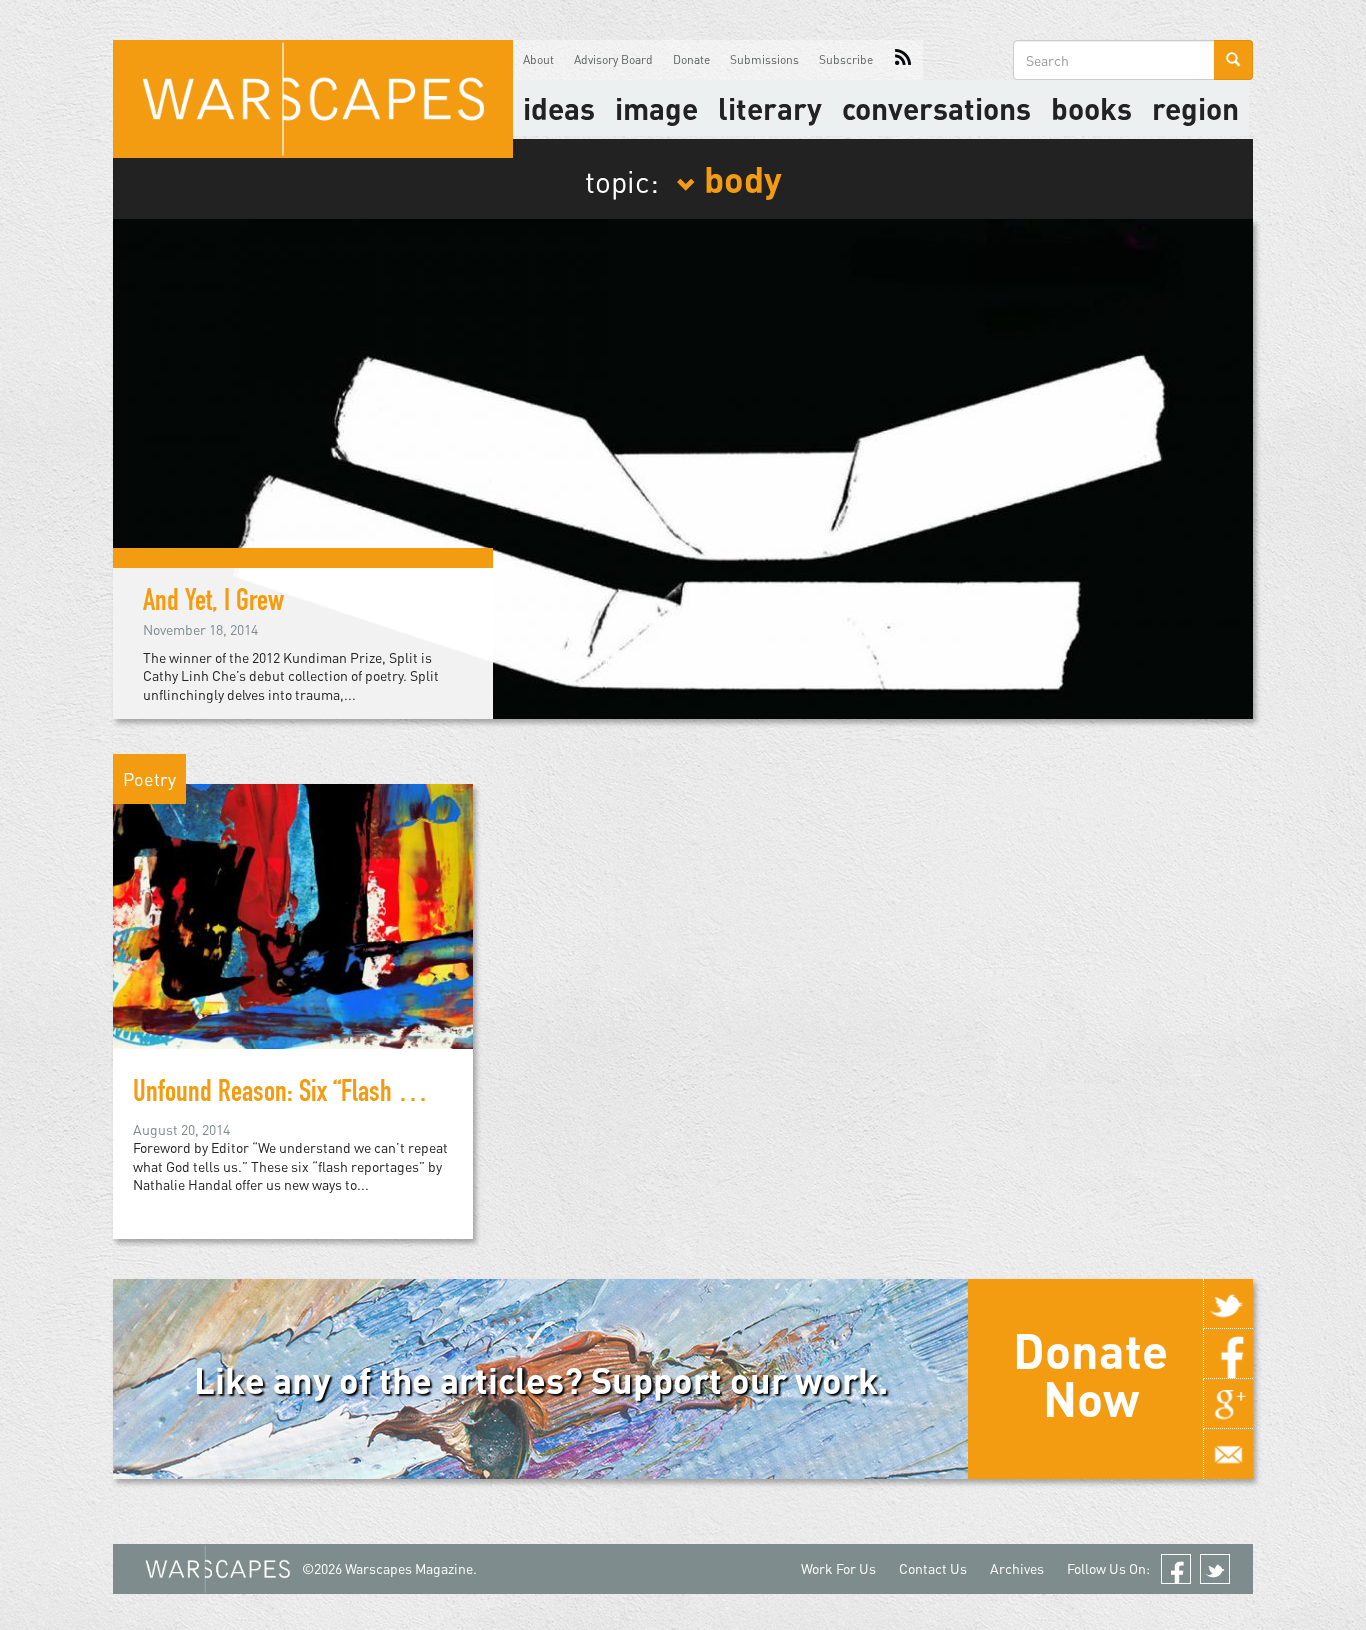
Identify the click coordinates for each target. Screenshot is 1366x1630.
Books (1091, 108)
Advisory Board (613, 59)
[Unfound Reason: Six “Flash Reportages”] (293, 914)
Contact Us (933, 1568)
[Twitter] (1228, 1304)
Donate (691, 59)
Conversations (936, 108)
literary (770, 108)
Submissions (764, 59)
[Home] (313, 99)
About (538, 59)
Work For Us (838, 1568)
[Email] (1228, 1454)
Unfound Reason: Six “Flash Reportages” (322, 1095)
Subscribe (846, 59)
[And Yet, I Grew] (683, 466)
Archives (1017, 1568)
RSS (903, 60)
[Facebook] (1228, 1354)
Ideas (559, 108)
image (656, 108)
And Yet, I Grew (213, 604)
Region (1195, 108)
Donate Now (1090, 1374)
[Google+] (1228, 1404)
